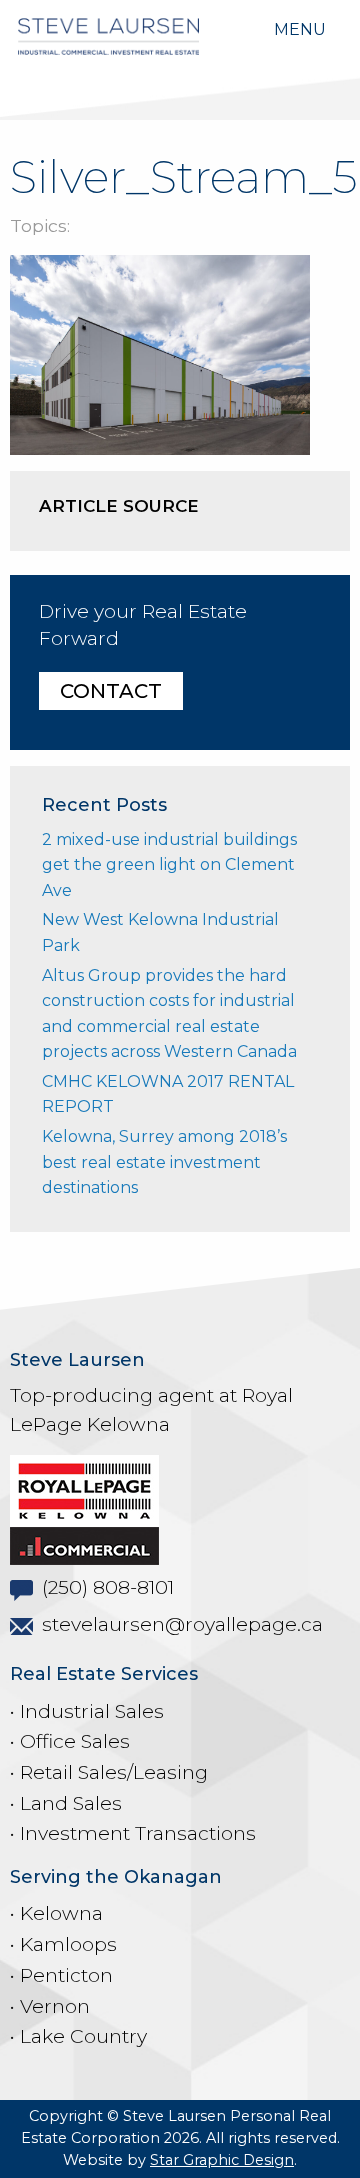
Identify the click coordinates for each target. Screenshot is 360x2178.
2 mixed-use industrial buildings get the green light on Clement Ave (169, 865)
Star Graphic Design (222, 2160)
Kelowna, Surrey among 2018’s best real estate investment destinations (164, 1162)
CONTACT (111, 691)
